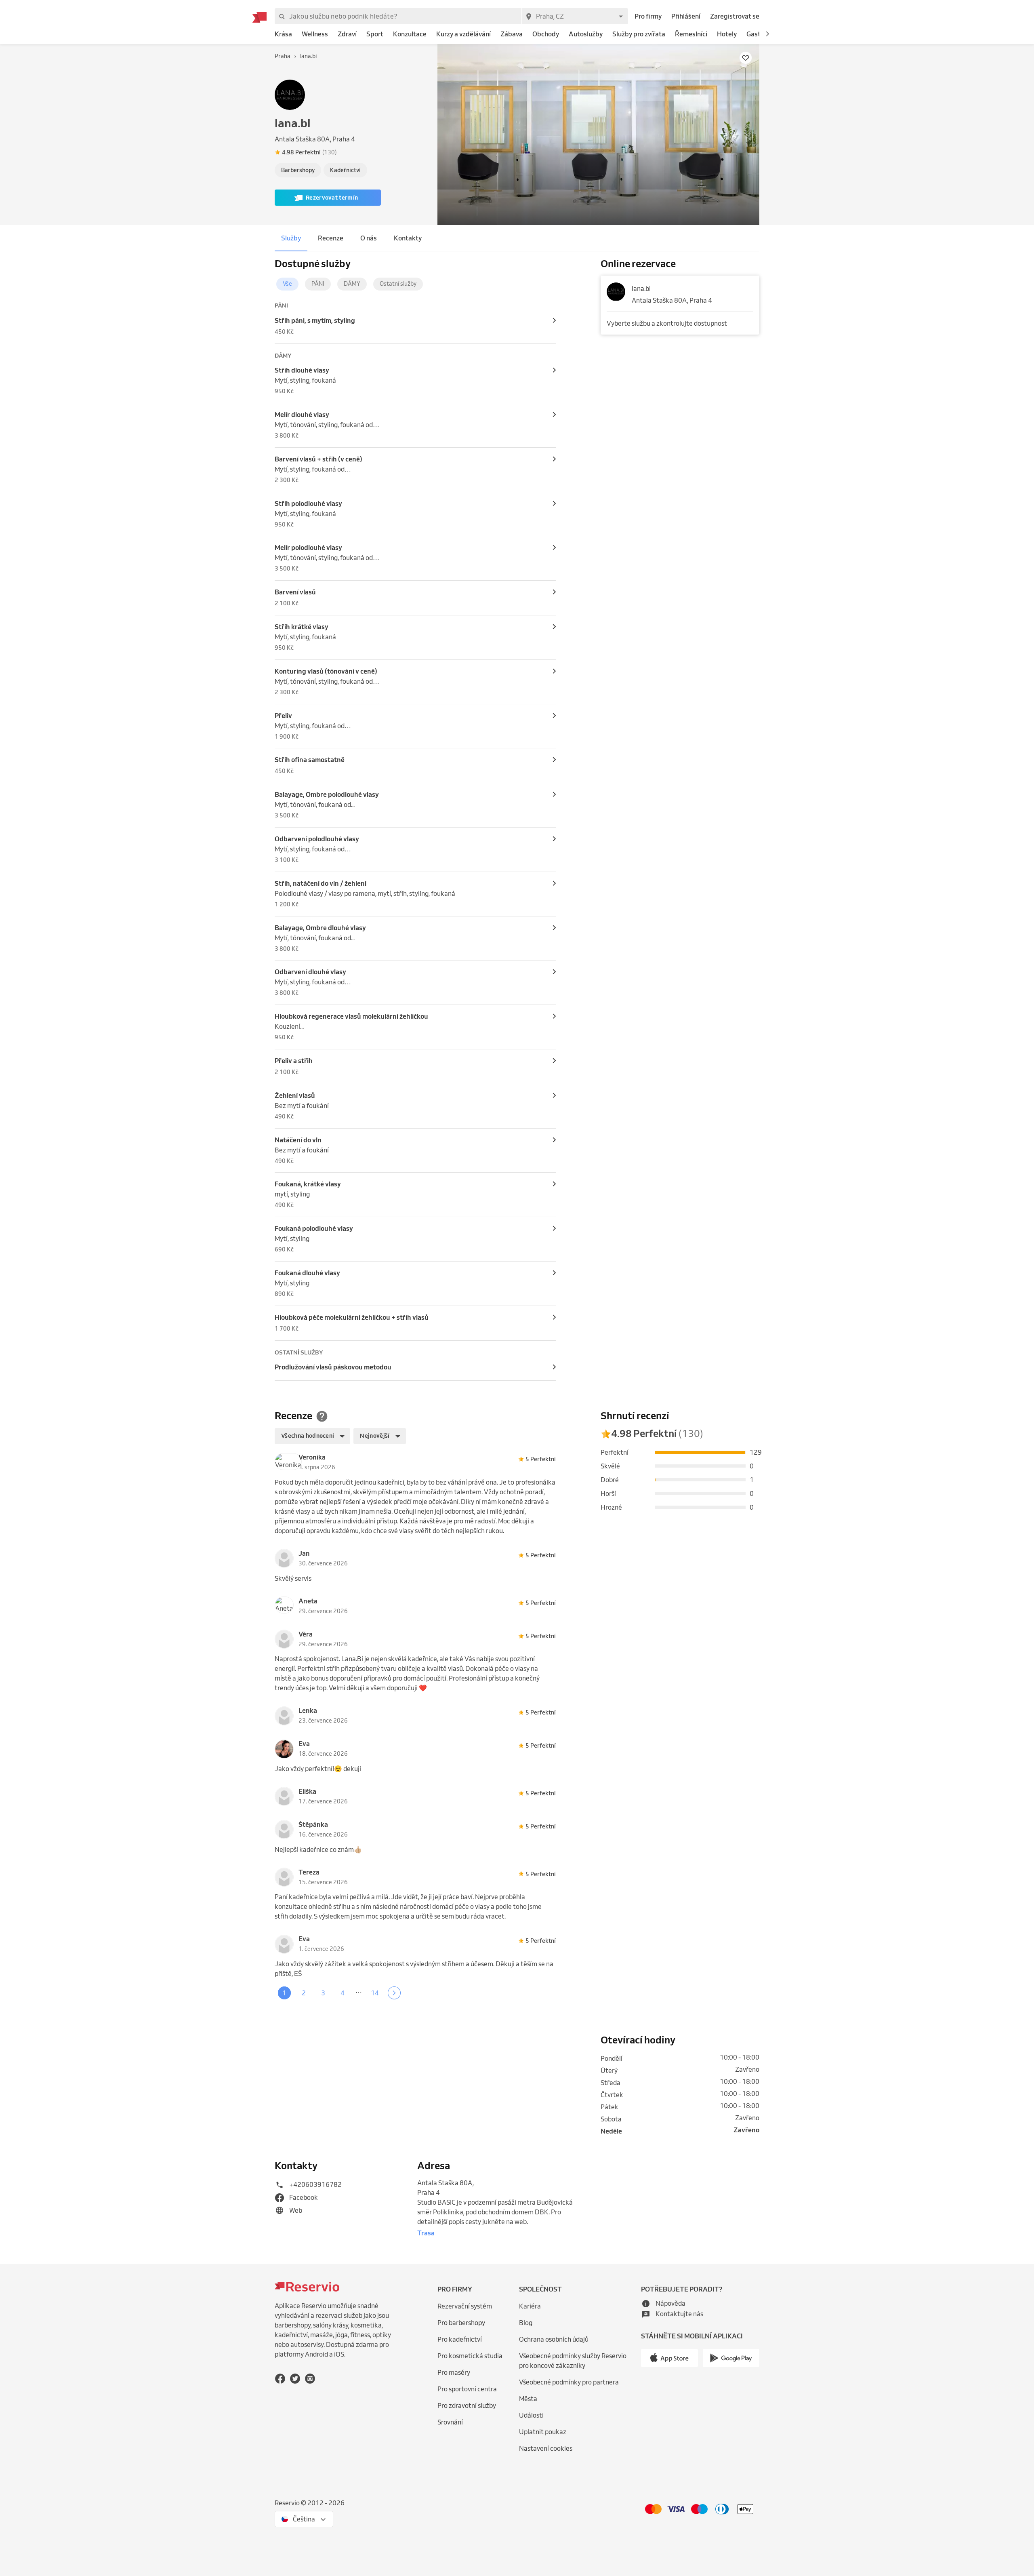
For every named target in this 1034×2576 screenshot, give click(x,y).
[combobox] (575, 16)
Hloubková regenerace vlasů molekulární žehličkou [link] (351, 1016)
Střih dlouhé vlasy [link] (302, 370)
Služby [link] (291, 238)
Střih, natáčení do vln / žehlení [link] (320, 883)
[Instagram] (310, 2379)
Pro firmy (648, 16)
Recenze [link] (331, 238)
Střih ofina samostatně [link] (310, 760)
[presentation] (354, 152)
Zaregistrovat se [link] (735, 16)
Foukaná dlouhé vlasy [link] (307, 1273)
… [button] (359, 1991)
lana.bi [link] (641, 289)
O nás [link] (369, 238)
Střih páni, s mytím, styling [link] (315, 320)
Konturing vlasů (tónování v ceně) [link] (326, 671)
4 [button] (343, 1993)
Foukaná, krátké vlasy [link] (308, 1184)
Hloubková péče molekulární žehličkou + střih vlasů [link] (352, 1317)
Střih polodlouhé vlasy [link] (308, 503)
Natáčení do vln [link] (298, 1140)
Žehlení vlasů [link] (295, 1095)
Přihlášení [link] (686, 16)
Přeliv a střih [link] (294, 1061)
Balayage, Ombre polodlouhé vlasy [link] (327, 794)
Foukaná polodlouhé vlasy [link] (314, 1228)
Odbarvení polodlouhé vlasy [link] (317, 839)
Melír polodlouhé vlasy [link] (308, 548)
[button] (767, 34)
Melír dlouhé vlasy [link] (302, 415)
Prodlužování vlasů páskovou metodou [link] (333, 1367)
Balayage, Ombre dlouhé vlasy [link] (320, 928)
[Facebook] (280, 2379)
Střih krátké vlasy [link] (302, 627)
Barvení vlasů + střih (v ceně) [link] (318, 459)
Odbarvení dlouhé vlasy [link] (310, 972)
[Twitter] (295, 2379)
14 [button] (375, 1993)
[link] (283, 34)
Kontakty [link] (408, 238)
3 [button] (323, 1993)
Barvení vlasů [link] (295, 592)
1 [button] (284, 1993)
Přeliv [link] (283, 716)
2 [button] (304, 1993)
